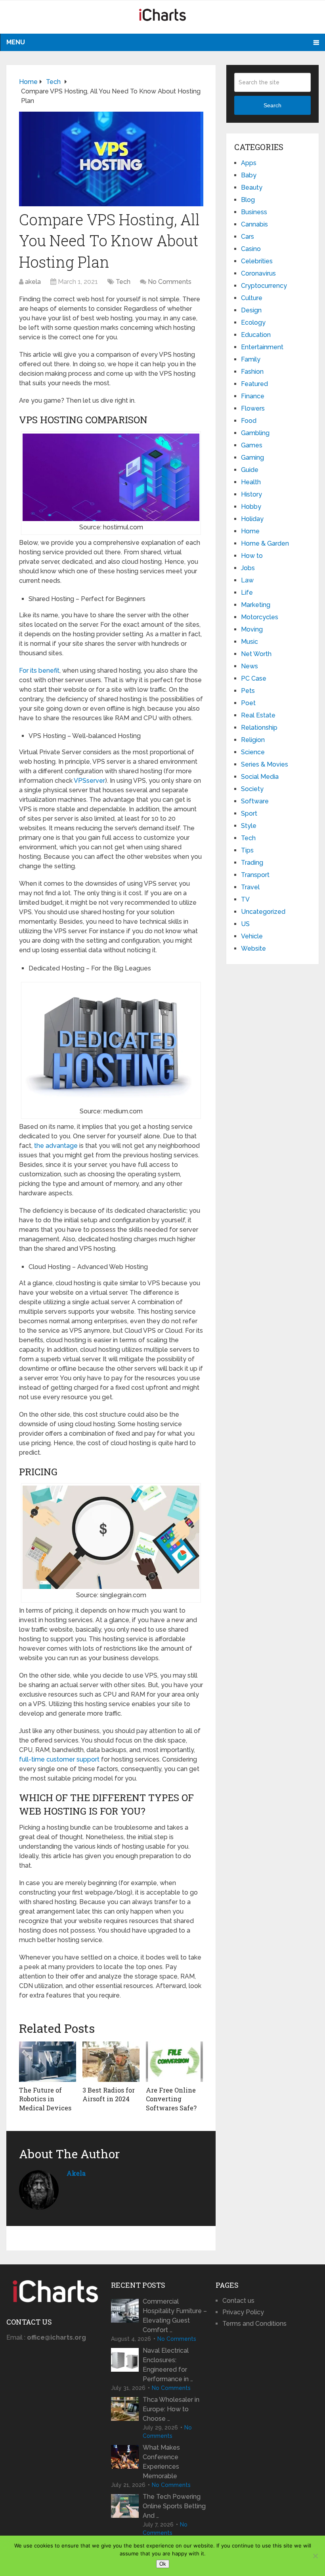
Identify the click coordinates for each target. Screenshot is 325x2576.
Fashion (252, 372)
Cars (248, 237)
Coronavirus (258, 273)
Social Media (260, 777)
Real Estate (258, 715)
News (249, 666)
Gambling (255, 433)
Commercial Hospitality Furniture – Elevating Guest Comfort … (175, 2316)
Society (252, 789)
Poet (248, 703)
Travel (250, 887)
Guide (250, 470)
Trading (252, 863)
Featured (254, 384)
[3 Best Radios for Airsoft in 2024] (111, 2062)
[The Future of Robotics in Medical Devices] (48, 2062)
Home (250, 531)
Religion (253, 740)
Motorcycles (260, 617)
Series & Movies (265, 764)
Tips (247, 850)
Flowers (253, 408)
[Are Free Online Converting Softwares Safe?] (174, 2062)
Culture (252, 298)
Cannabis (254, 224)
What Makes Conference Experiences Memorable (161, 2462)
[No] (315, 2556)
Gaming (252, 458)
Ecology (253, 322)
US (245, 924)
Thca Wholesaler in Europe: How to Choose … (171, 2409)
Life (247, 593)
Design (251, 310)
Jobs (248, 568)
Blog (248, 200)
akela (33, 282)
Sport (249, 813)
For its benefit (39, 671)
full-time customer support (59, 1759)
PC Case (254, 678)
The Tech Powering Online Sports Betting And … (174, 2506)
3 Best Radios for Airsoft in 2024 (109, 2094)
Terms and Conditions (254, 2324)
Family (251, 359)
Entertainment (262, 347)
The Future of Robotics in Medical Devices (45, 2099)
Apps (249, 163)
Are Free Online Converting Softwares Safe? (171, 2099)
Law (247, 580)
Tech (123, 282)
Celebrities (257, 261)
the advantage (56, 1146)
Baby (249, 175)
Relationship (259, 728)
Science (253, 752)
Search (272, 105)
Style (249, 826)
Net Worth (256, 654)
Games (252, 445)
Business (254, 212)
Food (249, 421)
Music (249, 642)
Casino (251, 249)
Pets (248, 691)
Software (255, 801)
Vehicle (252, 936)
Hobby (251, 507)
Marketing (256, 605)
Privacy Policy (243, 2312)
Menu (16, 42)
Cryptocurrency (264, 286)
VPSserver (89, 781)
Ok (163, 2564)
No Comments (170, 282)
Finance (253, 396)
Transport (255, 875)
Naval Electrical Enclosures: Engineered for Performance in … (168, 2365)
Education (256, 335)
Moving (252, 629)
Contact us (238, 2301)
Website (253, 948)
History (251, 494)
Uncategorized (263, 912)
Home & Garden (265, 543)
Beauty (252, 187)
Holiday (252, 519)
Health (251, 482)
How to (252, 556)
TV (245, 899)
